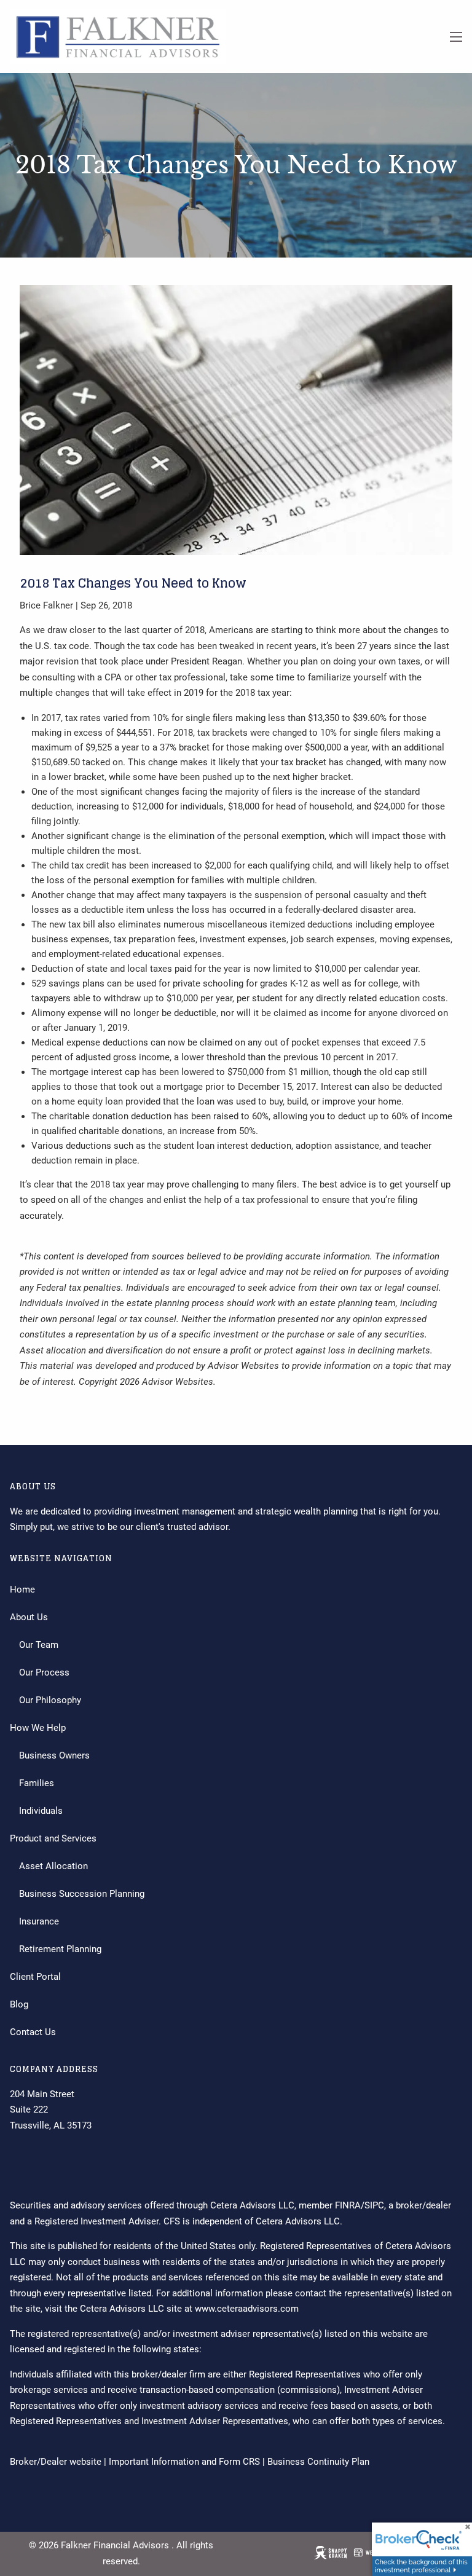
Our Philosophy (50, 1700)
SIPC (374, 2205)
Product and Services (53, 1838)
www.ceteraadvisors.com (247, 2309)
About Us (29, 1617)
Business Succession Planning (82, 1894)
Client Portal (35, 1977)
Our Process (44, 1672)
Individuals (41, 1811)
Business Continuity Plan (318, 2462)
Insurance (39, 1921)
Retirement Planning (60, 1949)
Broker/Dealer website (56, 2462)
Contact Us (33, 2032)
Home (22, 1589)
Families (37, 1783)
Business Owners (54, 1755)
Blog (19, 2004)
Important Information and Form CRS (184, 2462)
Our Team (39, 1645)
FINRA (348, 2205)
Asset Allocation (53, 1866)
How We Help (38, 1728)
